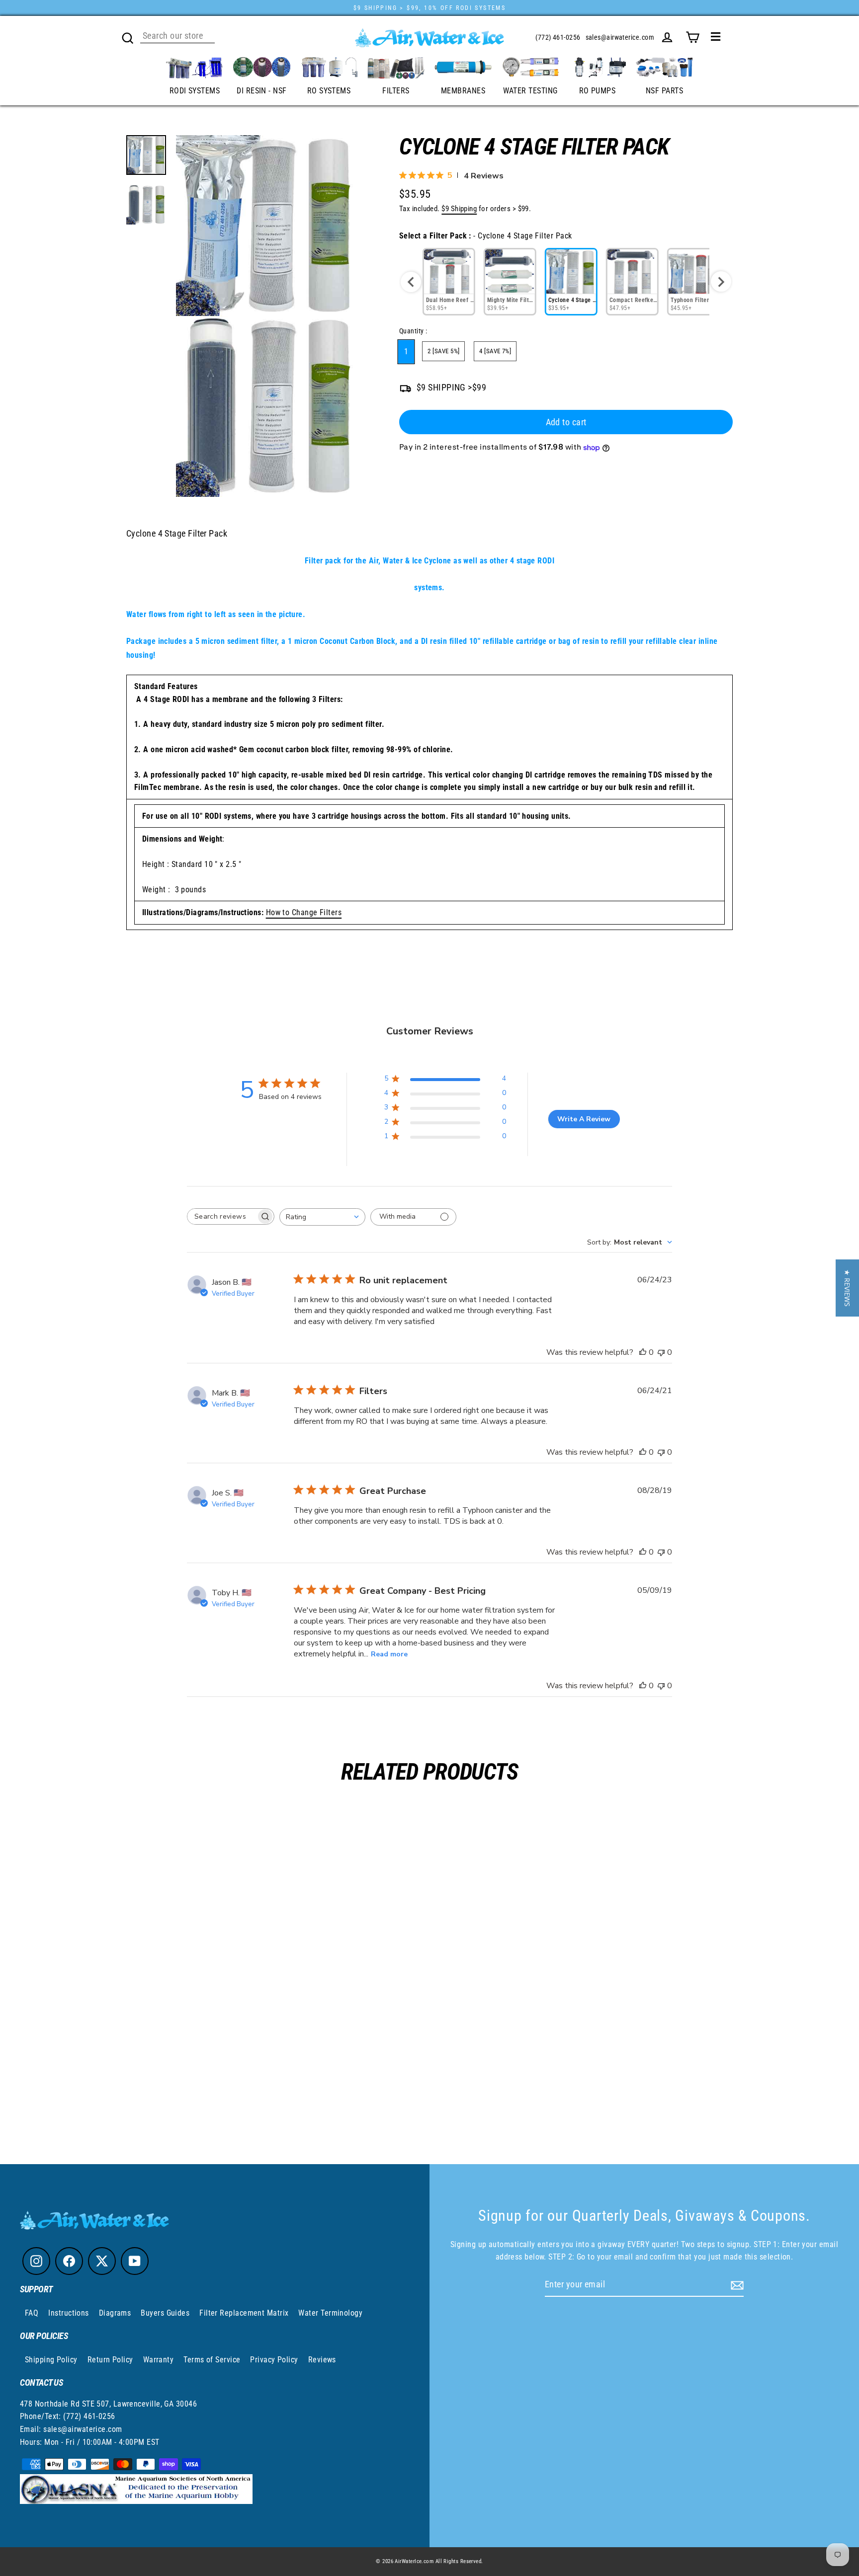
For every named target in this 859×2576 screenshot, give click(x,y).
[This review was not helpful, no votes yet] (661, 1352)
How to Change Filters (304, 912)
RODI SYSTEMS (195, 91)
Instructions (68, 2313)
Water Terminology (330, 2313)
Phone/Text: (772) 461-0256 (68, 2416)
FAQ (32, 2313)
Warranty (159, 2360)
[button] (847, 1288)
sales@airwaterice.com (620, 37)
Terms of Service (212, 2360)
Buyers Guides (165, 2313)
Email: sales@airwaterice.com (71, 2429)
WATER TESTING (530, 91)
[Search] (128, 37)
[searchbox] (222, 1216)
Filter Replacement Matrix (244, 2313)
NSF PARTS (664, 91)
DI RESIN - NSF (261, 91)
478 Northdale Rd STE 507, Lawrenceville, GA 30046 (108, 2404)
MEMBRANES (463, 91)
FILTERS (396, 91)
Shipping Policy (51, 2360)
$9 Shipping (459, 209)
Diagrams (115, 2313)
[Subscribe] (736, 2285)
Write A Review (584, 1119)
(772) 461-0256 (558, 37)
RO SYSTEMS (329, 91)
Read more (389, 1654)
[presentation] (411, 282)
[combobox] (322, 1217)
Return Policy (110, 2360)
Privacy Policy (274, 2360)
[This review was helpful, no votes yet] (643, 1352)
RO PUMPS (598, 91)
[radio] (449, 282)
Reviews (322, 2360)
